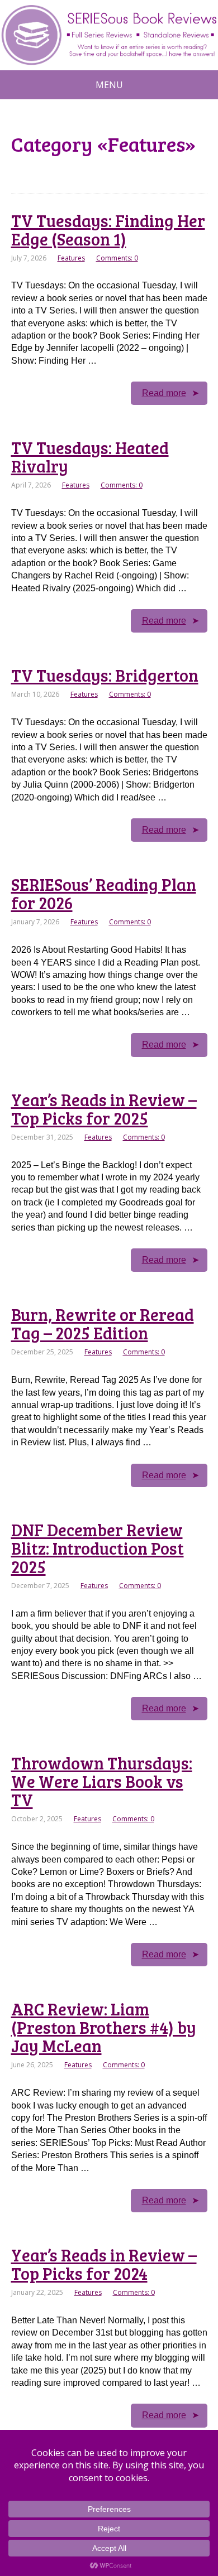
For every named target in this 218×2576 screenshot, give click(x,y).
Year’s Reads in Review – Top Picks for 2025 (104, 1109)
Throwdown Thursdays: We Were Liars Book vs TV (102, 1781)
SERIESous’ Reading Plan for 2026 (104, 893)
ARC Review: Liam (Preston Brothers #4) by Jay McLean (104, 2027)
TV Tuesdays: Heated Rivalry (90, 457)
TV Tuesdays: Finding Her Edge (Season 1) (108, 230)
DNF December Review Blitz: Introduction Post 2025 (98, 1548)
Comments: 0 (117, 258)
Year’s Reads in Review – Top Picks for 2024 (104, 2264)
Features (71, 258)
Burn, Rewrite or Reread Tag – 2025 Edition (103, 1323)
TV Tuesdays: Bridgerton (105, 675)
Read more (164, 393)
